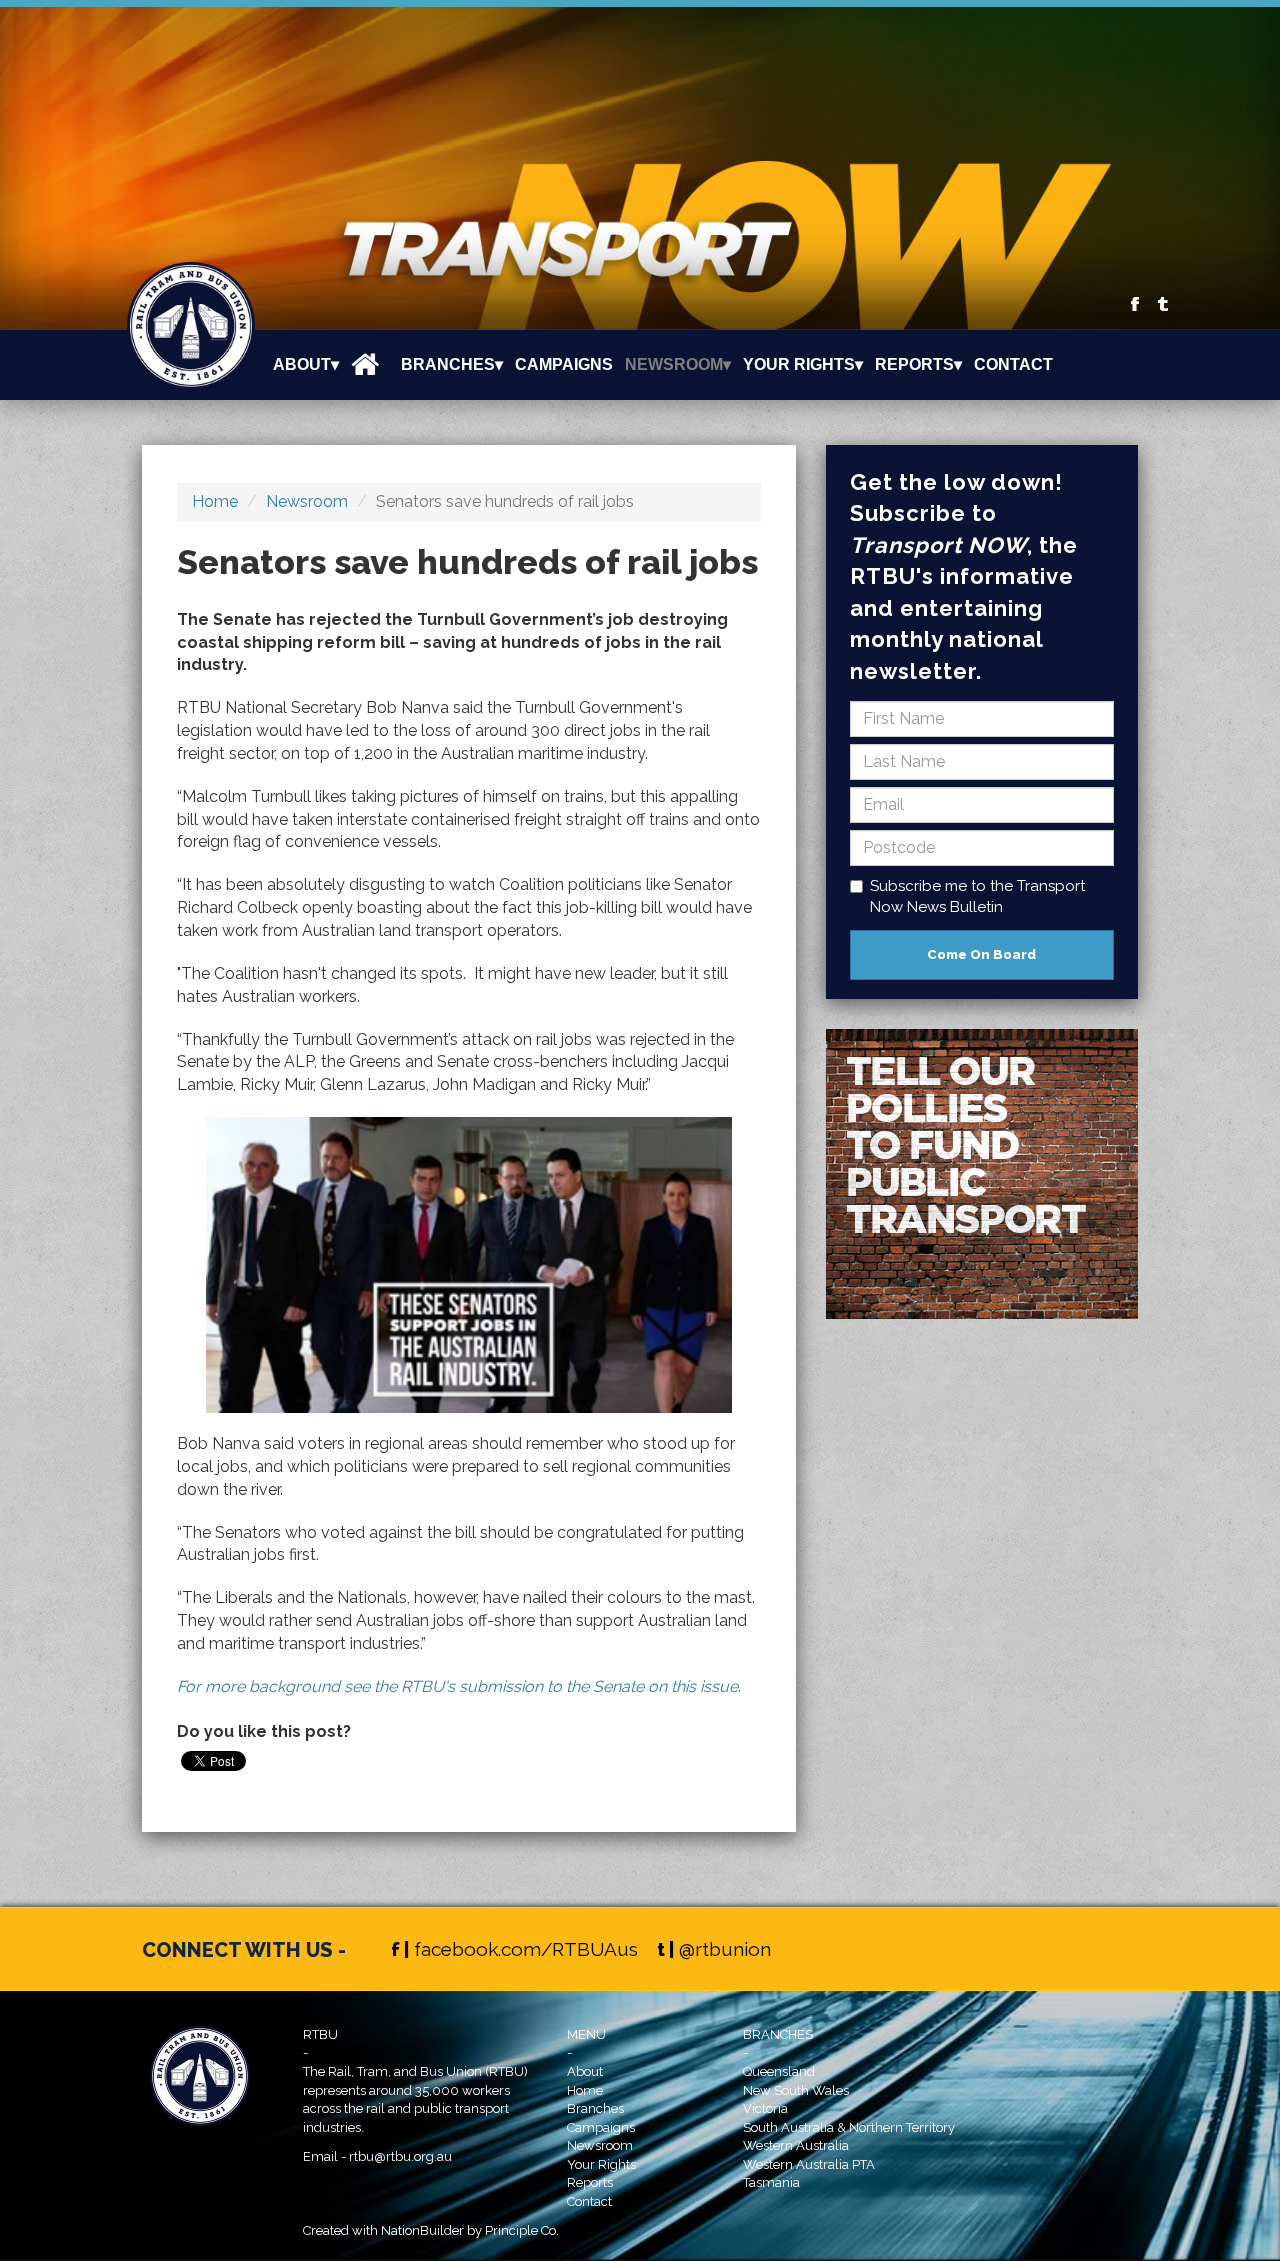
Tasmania (771, 2182)
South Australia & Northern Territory (849, 2127)
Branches (595, 2108)
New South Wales (796, 2090)
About (585, 2071)
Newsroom (307, 501)
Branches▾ (452, 364)
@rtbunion (725, 1949)
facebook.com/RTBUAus (526, 1949)
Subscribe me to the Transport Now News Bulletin (977, 896)
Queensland (779, 2071)
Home (215, 501)
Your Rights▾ (803, 364)
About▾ (306, 364)
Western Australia (796, 2145)
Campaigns (564, 364)
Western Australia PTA (809, 2164)
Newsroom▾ (678, 364)
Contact (1013, 364)
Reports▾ (918, 364)
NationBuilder (422, 2230)
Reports (590, 2182)
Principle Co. (522, 2230)
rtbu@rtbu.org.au (400, 2156)
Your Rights (601, 2164)
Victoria (765, 2108)
